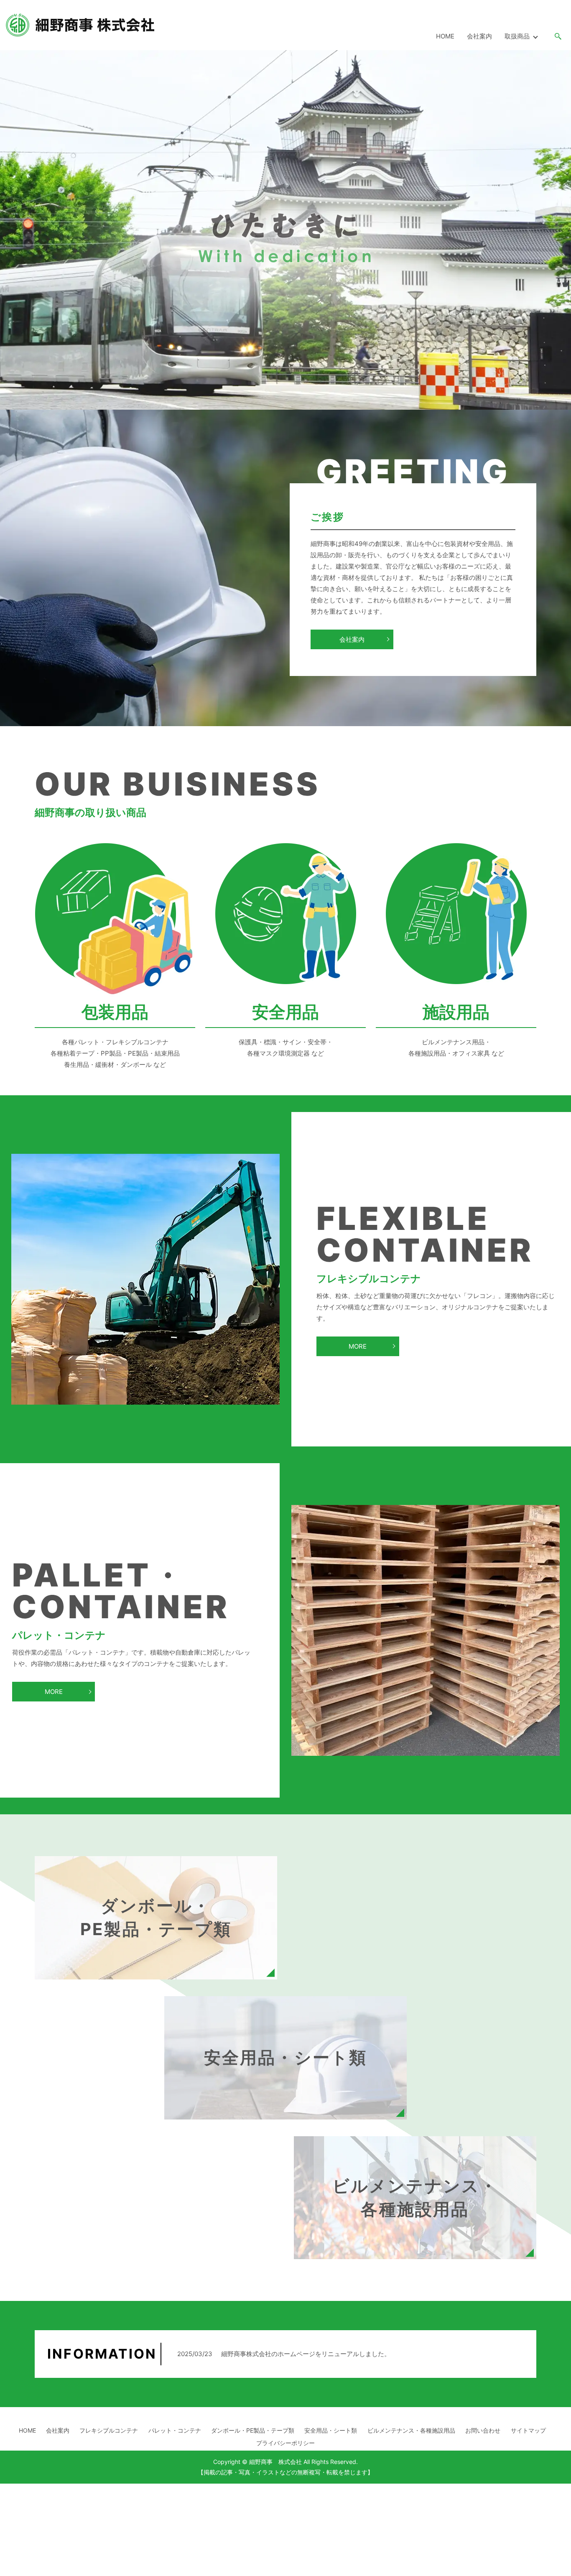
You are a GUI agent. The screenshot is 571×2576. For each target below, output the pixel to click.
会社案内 (479, 36)
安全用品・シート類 (331, 2430)
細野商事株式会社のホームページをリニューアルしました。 (306, 2354)
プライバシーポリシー (285, 2443)
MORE (358, 1346)
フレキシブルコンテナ (109, 2430)
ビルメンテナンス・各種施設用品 (411, 2430)
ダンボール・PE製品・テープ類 (253, 2430)
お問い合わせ (483, 2430)
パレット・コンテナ (175, 2430)
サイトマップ (528, 2430)
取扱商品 (517, 36)
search (558, 37)
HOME (445, 36)
